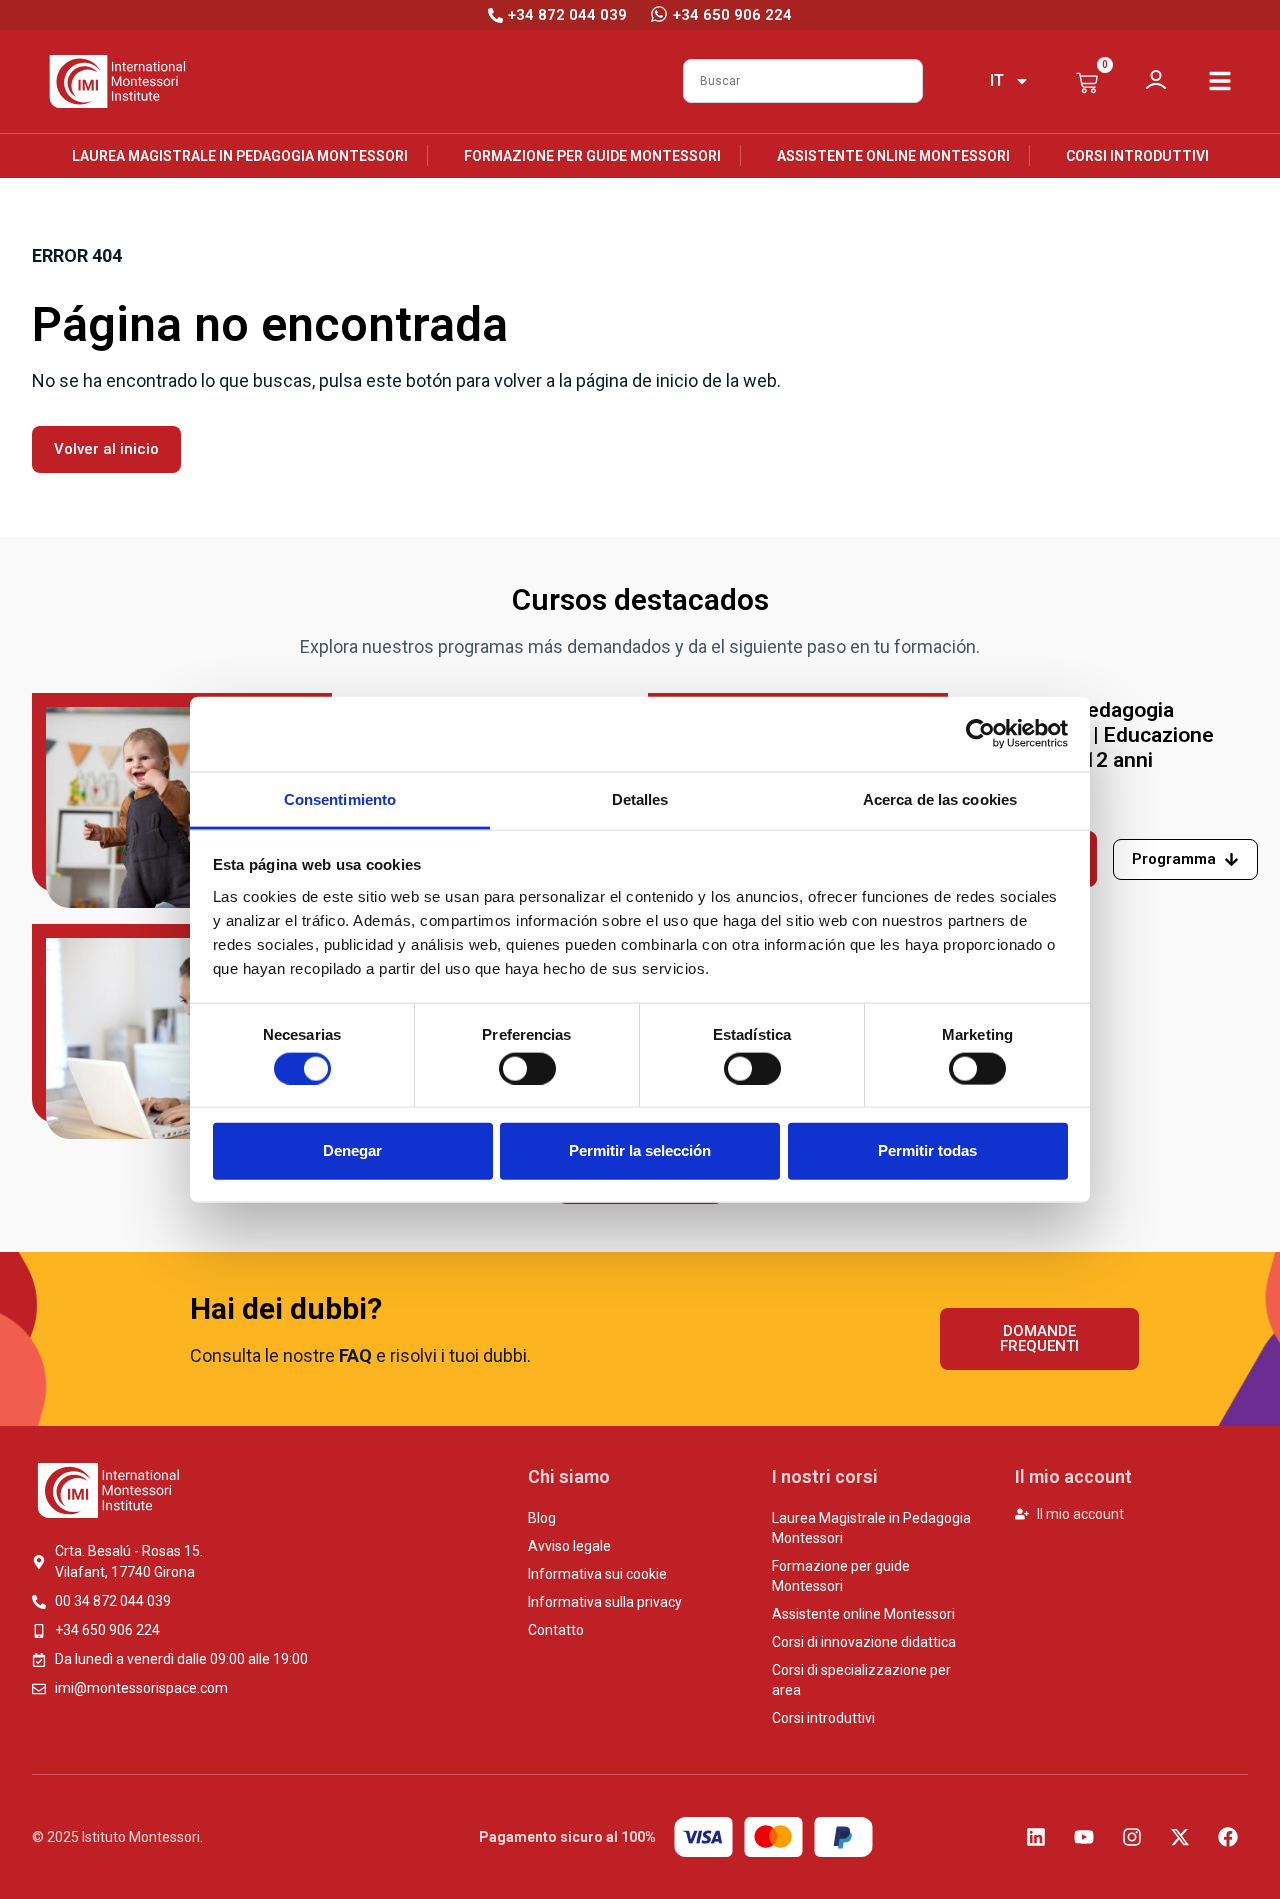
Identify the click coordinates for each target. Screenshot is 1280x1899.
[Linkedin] (1036, 1837)
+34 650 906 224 (732, 15)
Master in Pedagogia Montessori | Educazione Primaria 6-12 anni (1097, 735)
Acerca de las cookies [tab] (940, 798)
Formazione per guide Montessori (592, 156)
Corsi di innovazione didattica (864, 1642)
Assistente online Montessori (893, 156)
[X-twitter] (1180, 1837)
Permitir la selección (640, 1150)
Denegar (352, 1150)
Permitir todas (927, 1150)
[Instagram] (1132, 1837)
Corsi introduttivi (1137, 156)
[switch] (527, 1068)
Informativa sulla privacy (605, 1602)
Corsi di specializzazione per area (861, 1680)
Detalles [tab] (640, 798)
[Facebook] (1228, 1837)
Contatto (556, 1630)
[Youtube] (1084, 1837)
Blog (542, 1518)
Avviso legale (569, 1546)
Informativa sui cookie (597, 1574)
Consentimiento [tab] (340, 798)
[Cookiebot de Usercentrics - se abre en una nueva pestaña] (980, 734)
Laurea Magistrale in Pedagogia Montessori (240, 156)
